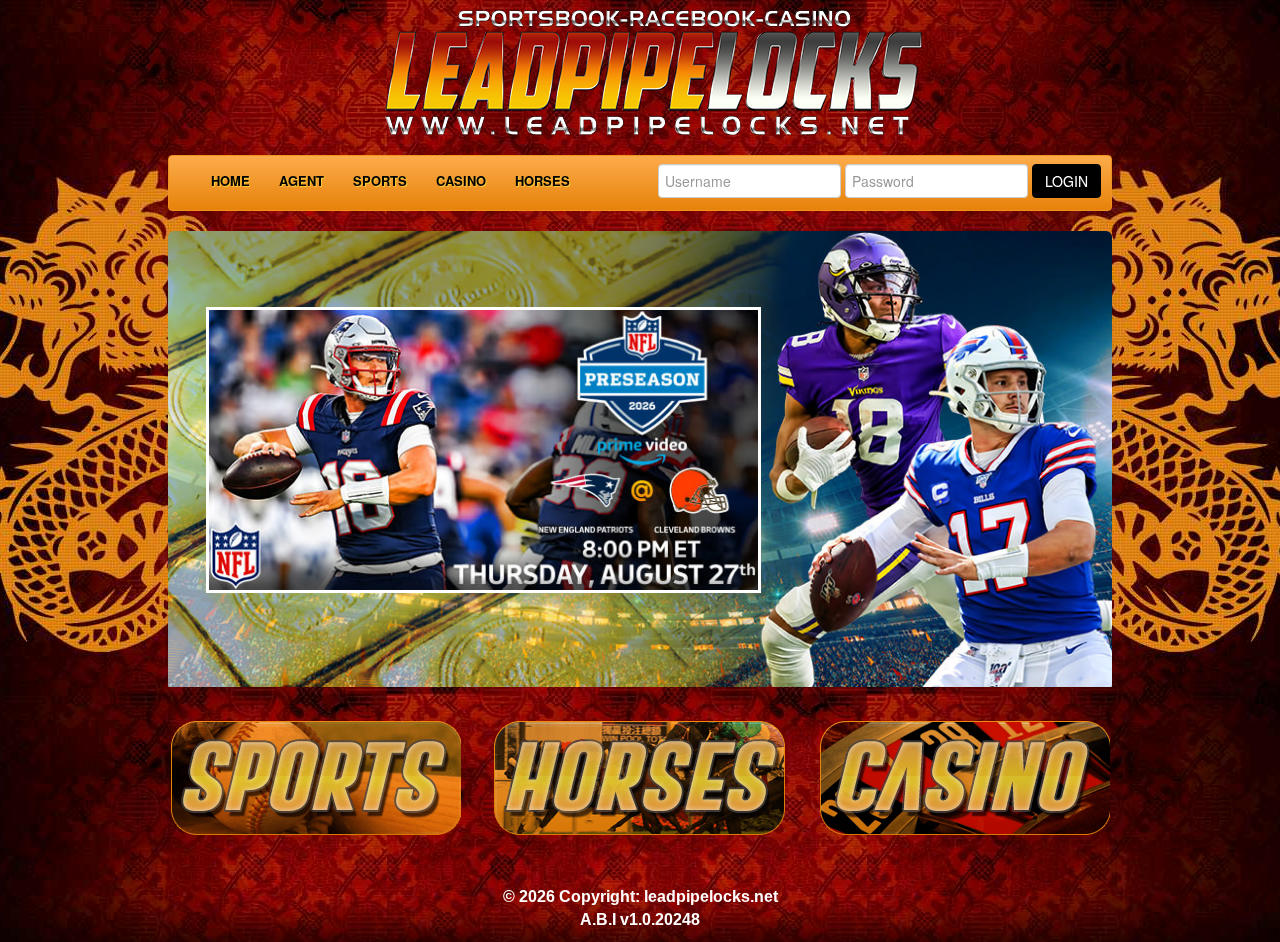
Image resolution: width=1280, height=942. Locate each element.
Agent (301, 180)
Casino (461, 180)
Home (230, 180)
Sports (380, 180)
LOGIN (1066, 181)
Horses (542, 180)
